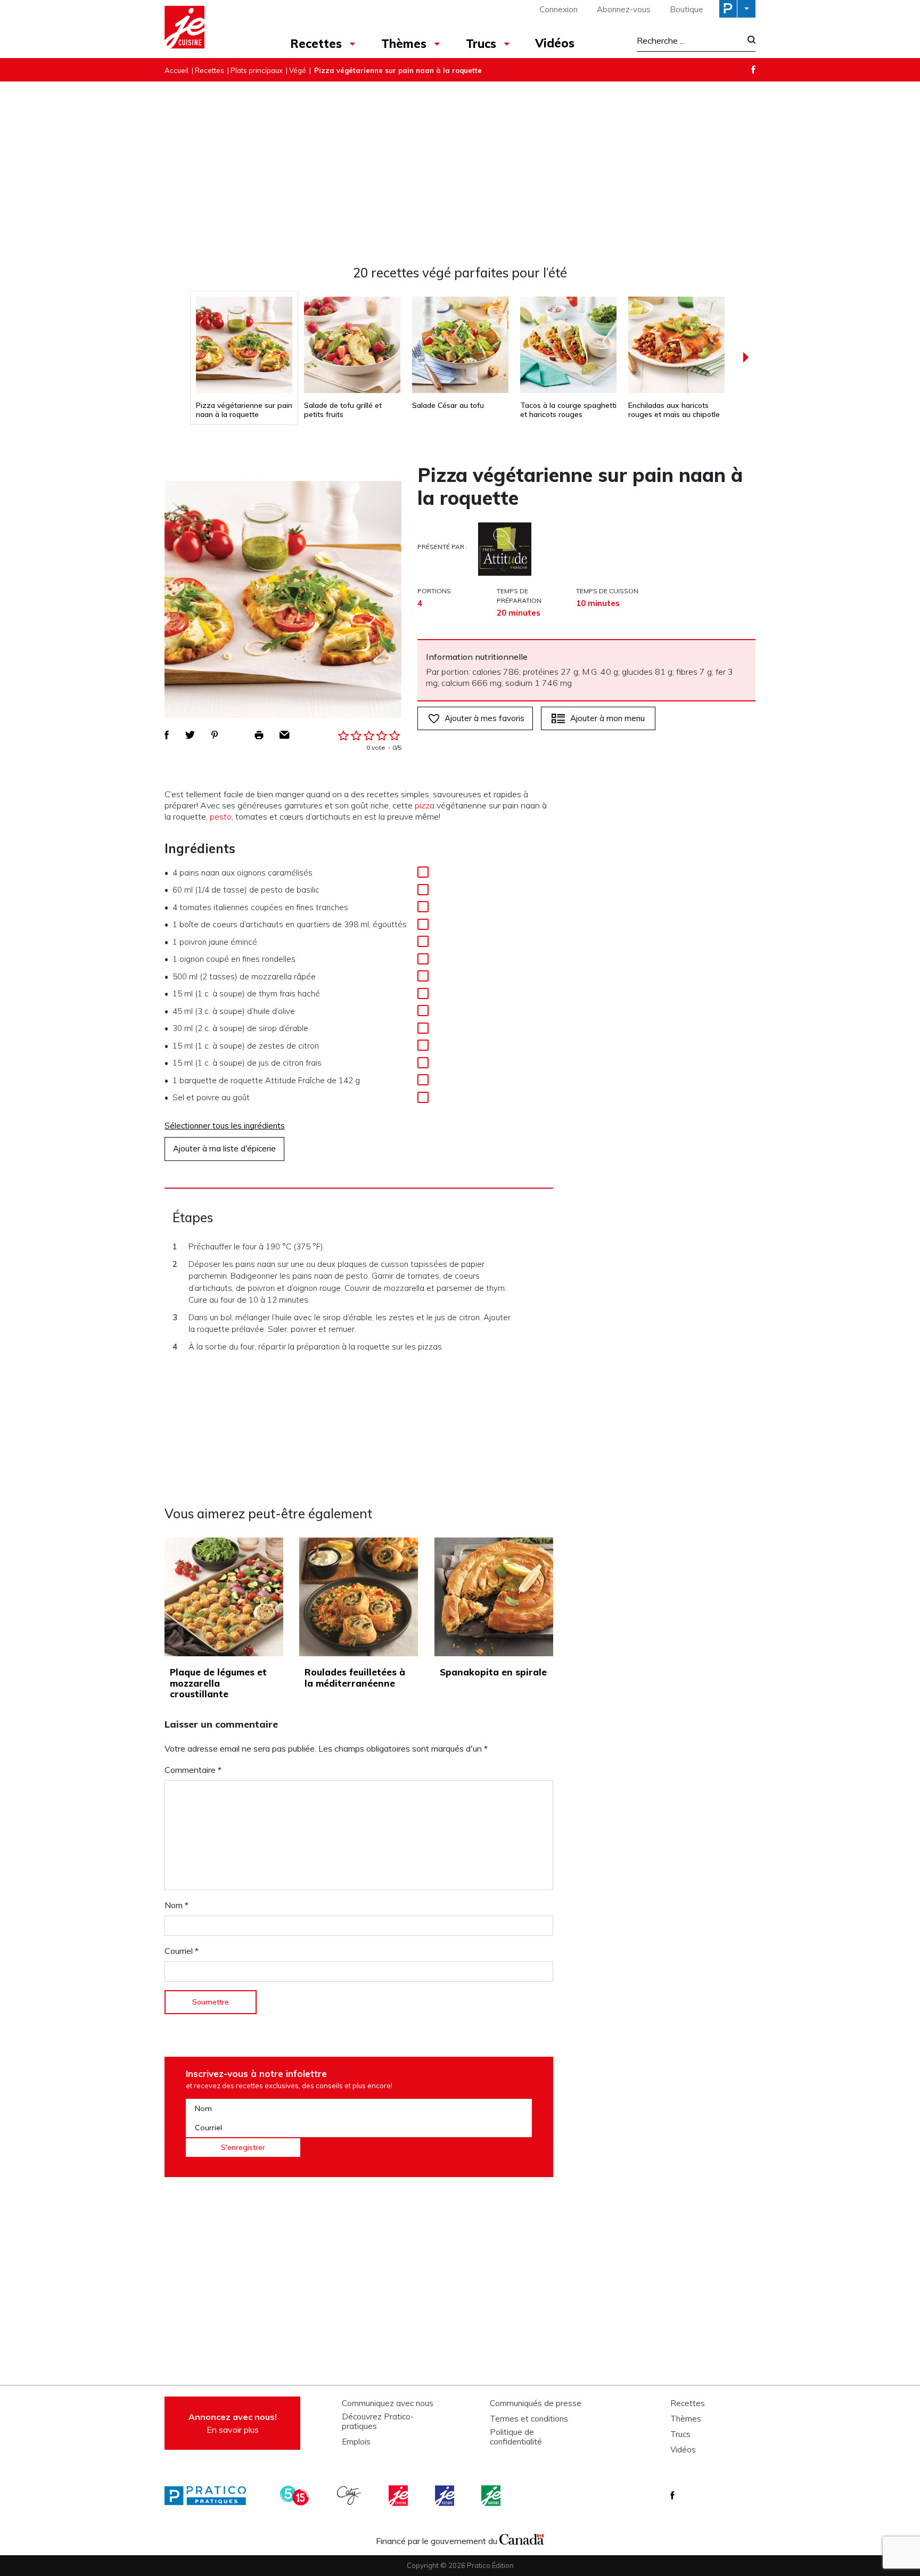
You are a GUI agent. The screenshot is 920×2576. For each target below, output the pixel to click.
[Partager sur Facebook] (167, 735)
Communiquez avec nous (388, 2403)
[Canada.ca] (522, 2538)
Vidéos (555, 43)
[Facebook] (753, 69)
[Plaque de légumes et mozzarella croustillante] (224, 1597)
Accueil (176, 70)
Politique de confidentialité (516, 2437)
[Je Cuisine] (211, 29)
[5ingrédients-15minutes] (296, 2496)
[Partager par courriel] (285, 735)
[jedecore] (446, 2496)
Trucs (481, 44)
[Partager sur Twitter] (190, 735)
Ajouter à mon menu (607, 718)
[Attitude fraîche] (505, 549)
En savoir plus (233, 2423)
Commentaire (193, 1770)
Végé (298, 70)
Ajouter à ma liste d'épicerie (224, 1148)
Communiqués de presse (536, 2403)
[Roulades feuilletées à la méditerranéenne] (359, 1597)
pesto (221, 816)
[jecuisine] (399, 2496)
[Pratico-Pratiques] (210, 2496)
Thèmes (404, 44)
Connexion (558, 9)
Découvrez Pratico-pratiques (378, 2422)
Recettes (316, 44)
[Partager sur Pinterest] (215, 735)
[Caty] (350, 2496)
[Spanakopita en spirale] (494, 1597)
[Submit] (748, 41)
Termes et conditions (529, 2419)
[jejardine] (492, 2496)
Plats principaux (257, 70)
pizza (425, 805)
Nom (176, 1905)
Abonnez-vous (624, 9)
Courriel (182, 1951)
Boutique (687, 9)
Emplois (356, 2442)
